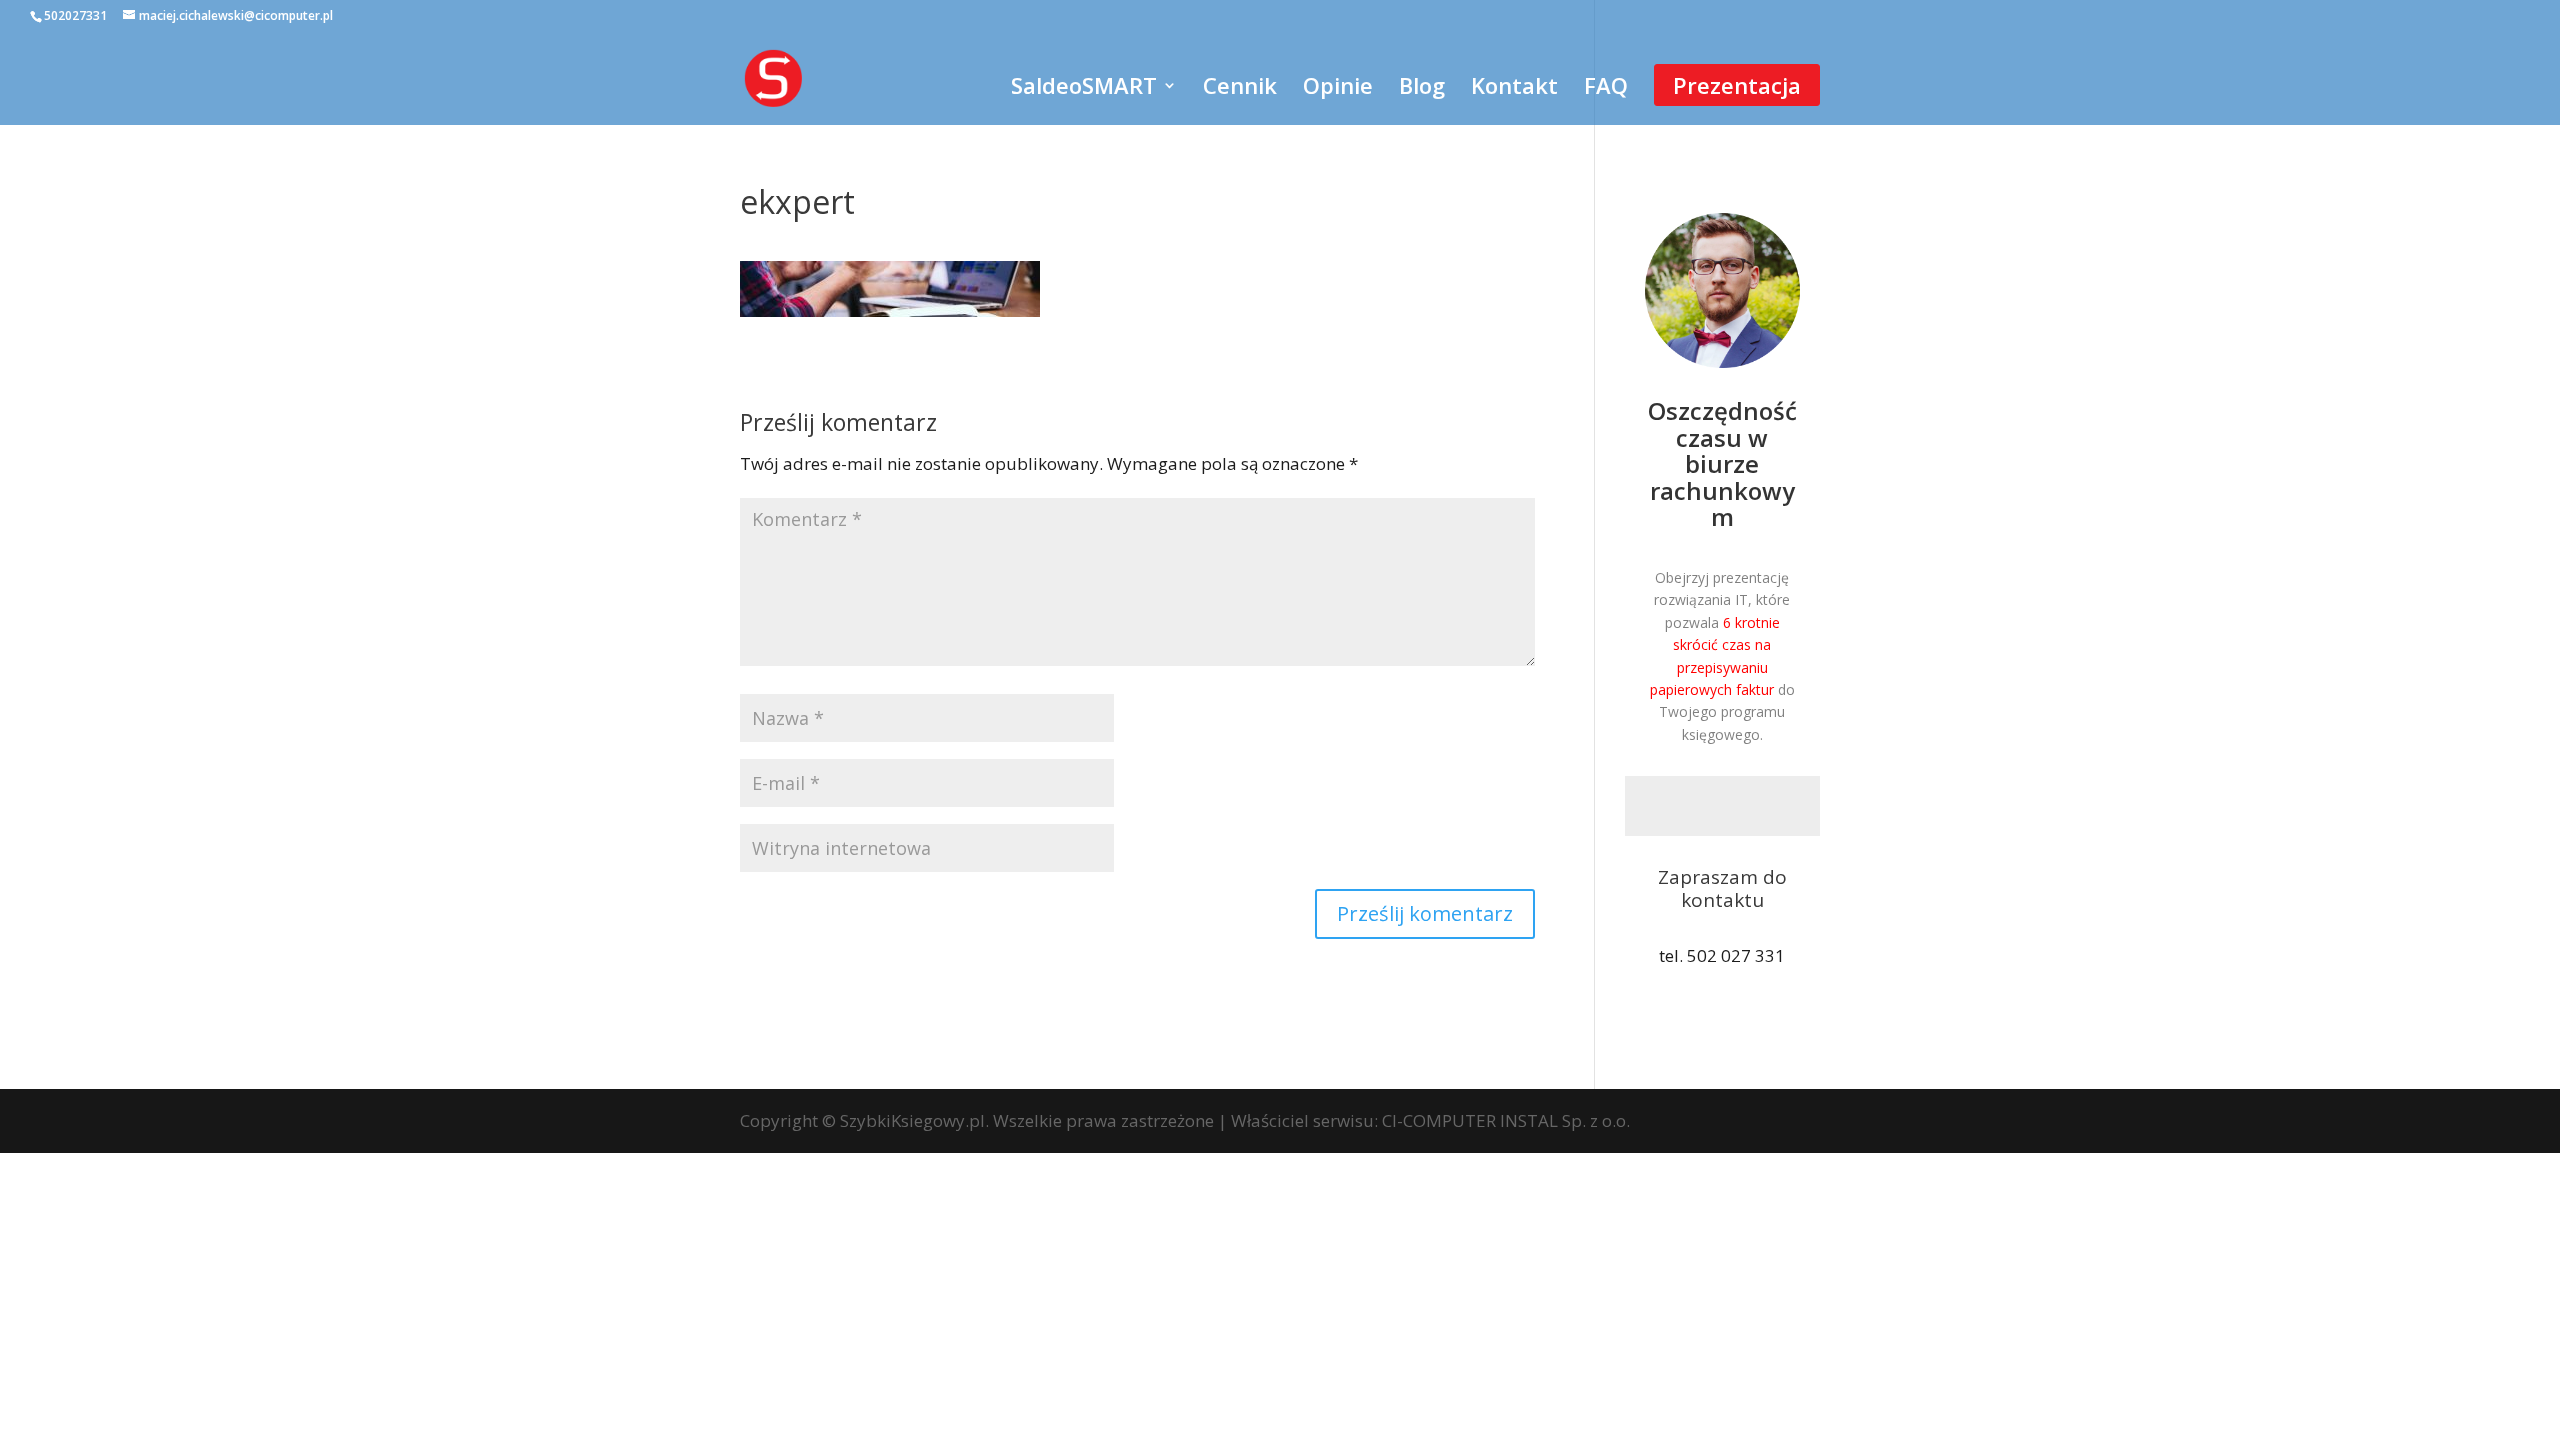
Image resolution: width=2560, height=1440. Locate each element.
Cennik (1240, 89)
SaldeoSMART (1084, 89)
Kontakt (1514, 89)
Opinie (1338, 89)
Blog (1422, 89)
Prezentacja (1737, 85)
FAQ (1606, 89)
